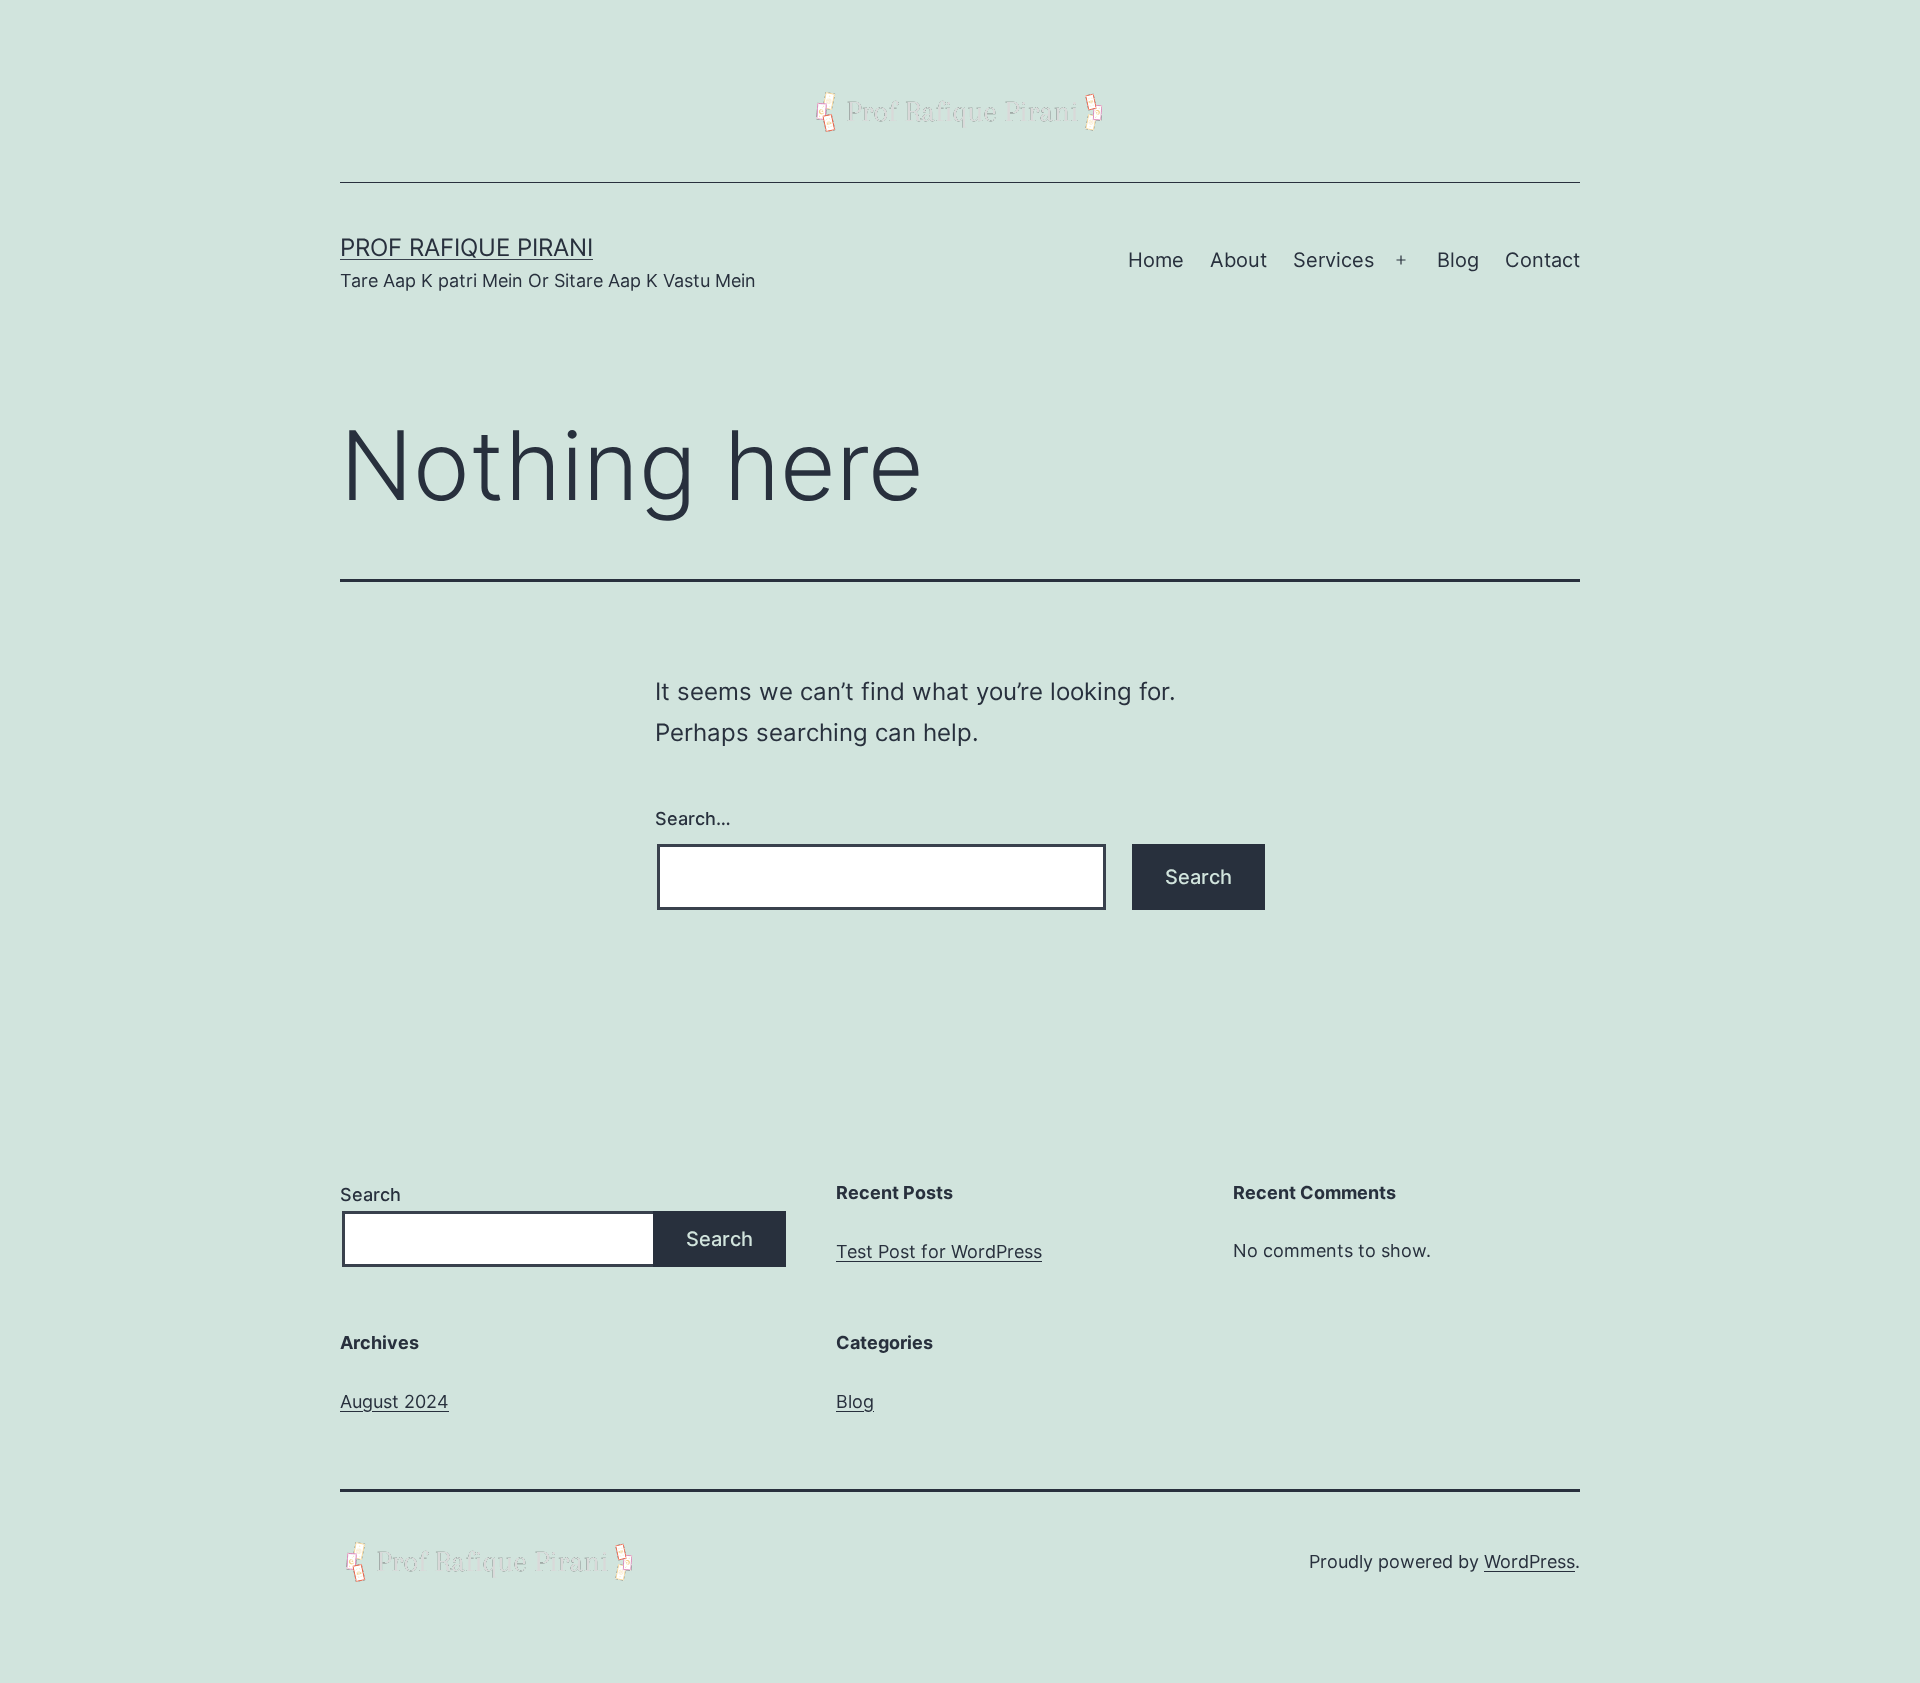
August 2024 (394, 1401)
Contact (1542, 260)
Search (370, 1194)
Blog (1458, 260)
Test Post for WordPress (939, 1251)
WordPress (1529, 1561)
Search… (693, 818)
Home (1156, 260)
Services (1333, 260)
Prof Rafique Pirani (466, 247)
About (1238, 260)
